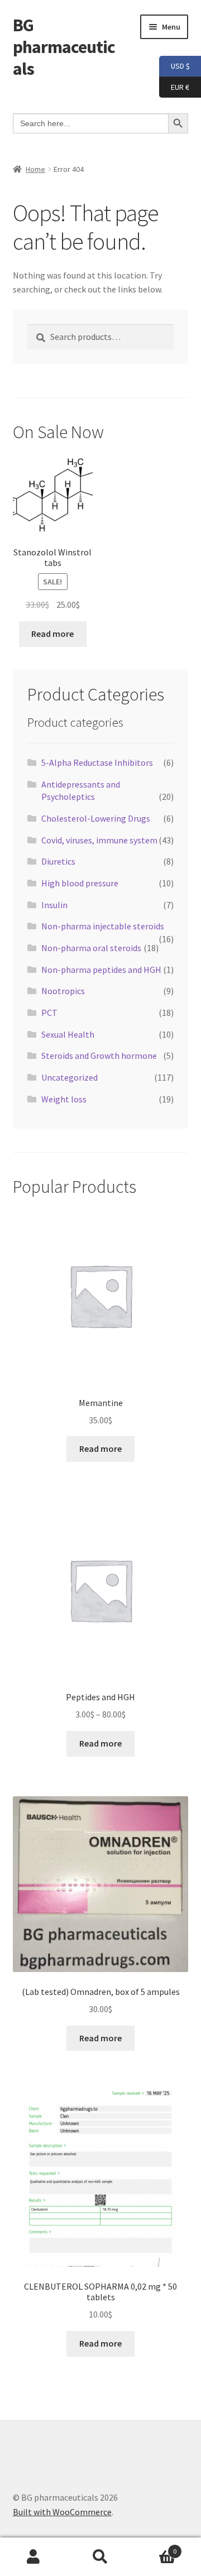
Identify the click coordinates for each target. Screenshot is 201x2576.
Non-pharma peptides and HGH (101, 970)
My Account (33, 2557)
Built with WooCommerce (62, 2512)
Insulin (54, 905)
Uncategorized (70, 1077)
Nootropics (63, 991)
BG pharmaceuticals (64, 47)
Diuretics (58, 861)
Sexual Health (68, 1034)
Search (100, 2557)
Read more (52, 634)
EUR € (174, 86)
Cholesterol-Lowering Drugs (96, 818)
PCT (49, 1013)
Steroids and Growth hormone (99, 1056)
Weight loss (64, 1099)
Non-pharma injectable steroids (103, 926)
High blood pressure (80, 883)
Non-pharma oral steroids (91, 948)
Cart (155, 2547)
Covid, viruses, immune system (99, 840)
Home (35, 169)
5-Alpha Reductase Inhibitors (97, 762)
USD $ (174, 66)
